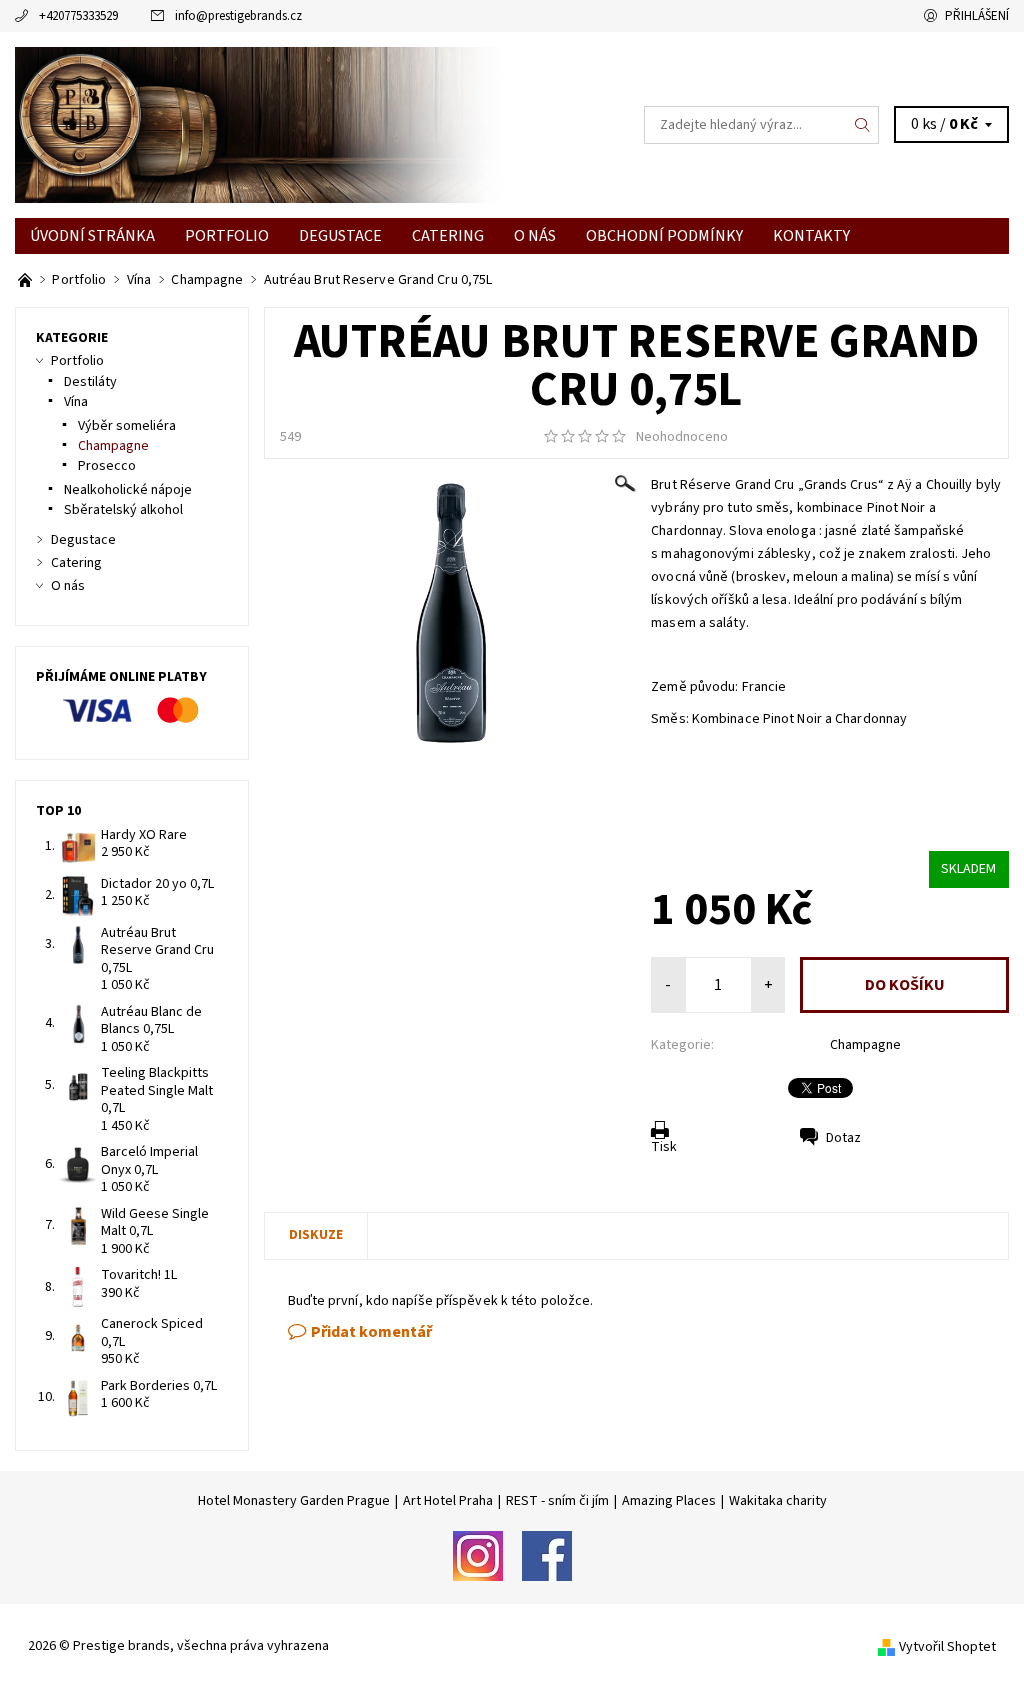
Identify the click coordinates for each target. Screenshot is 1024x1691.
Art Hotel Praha (448, 1501)
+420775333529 (78, 16)
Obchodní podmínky (664, 236)
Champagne (865, 1045)
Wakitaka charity (778, 1501)
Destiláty (90, 382)
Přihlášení (977, 16)
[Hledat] (863, 125)
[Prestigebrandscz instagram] (478, 1555)
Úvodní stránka (92, 236)
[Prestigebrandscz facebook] (547, 1555)
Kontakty (811, 236)
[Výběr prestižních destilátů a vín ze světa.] (26, 280)
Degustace (340, 236)
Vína (76, 402)
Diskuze (316, 1235)
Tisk (664, 1147)
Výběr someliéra (127, 426)
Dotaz (843, 1138)
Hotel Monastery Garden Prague (294, 1501)
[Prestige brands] (263, 125)
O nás (535, 236)
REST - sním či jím (557, 1501)
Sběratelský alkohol (123, 510)
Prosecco (107, 466)
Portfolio (227, 236)
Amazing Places (669, 1501)
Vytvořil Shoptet (947, 1647)
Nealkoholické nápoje (128, 490)
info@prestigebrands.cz (238, 16)
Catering (448, 236)
